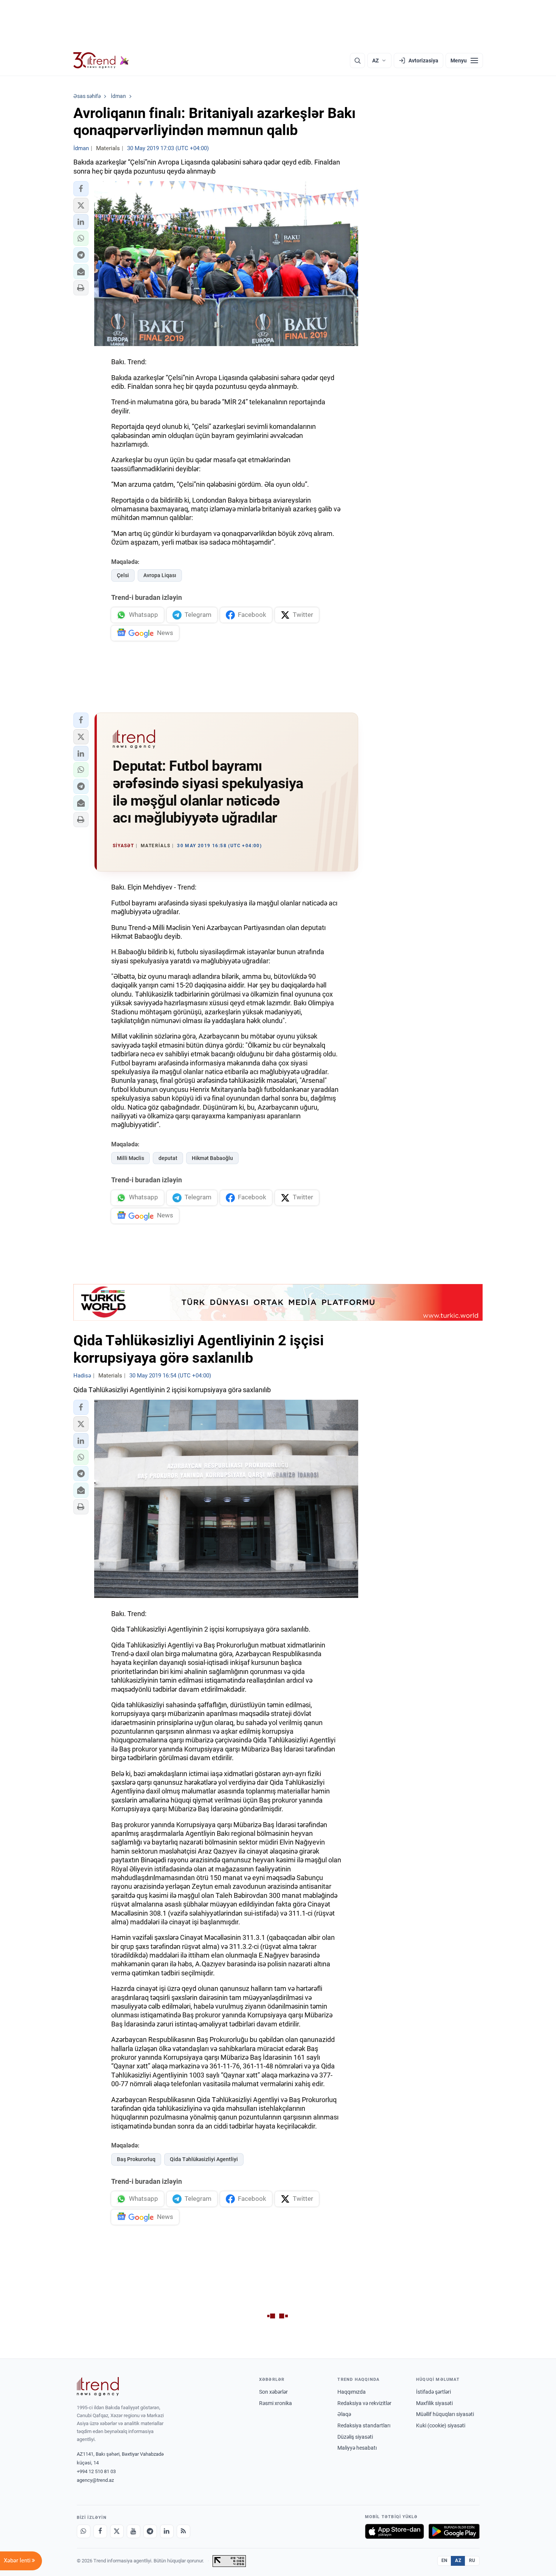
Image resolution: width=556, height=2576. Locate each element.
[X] (117, 2531)
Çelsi (123, 575)
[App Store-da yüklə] (394, 2531)
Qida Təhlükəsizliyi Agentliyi (204, 2159)
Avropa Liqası (160, 575)
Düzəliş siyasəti (355, 2437)
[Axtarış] (357, 61)
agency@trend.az (95, 2480)
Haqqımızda (352, 2392)
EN (444, 2560)
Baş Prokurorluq (136, 2159)
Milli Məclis (130, 1158)
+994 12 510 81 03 (96, 2471)
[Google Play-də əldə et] (454, 2531)
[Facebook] (100, 2531)
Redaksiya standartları (364, 2425)
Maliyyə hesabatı (357, 2448)
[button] (81, 189)
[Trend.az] (101, 61)
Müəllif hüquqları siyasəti (445, 2414)
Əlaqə (344, 2414)
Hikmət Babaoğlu (212, 1158)
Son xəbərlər (273, 2392)
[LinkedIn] (167, 2531)
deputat (168, 1158)
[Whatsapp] (84, 2531)
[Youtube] (134, 2531)
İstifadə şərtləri (433, 2392)
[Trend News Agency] (98, 2387)
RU (472, 2560)
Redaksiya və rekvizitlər (364, 2403)
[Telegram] (150, 2531)
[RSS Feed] (183, 2531)
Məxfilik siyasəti (434, 2403)
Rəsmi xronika (276, 2403)
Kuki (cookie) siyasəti (441, 2425)
